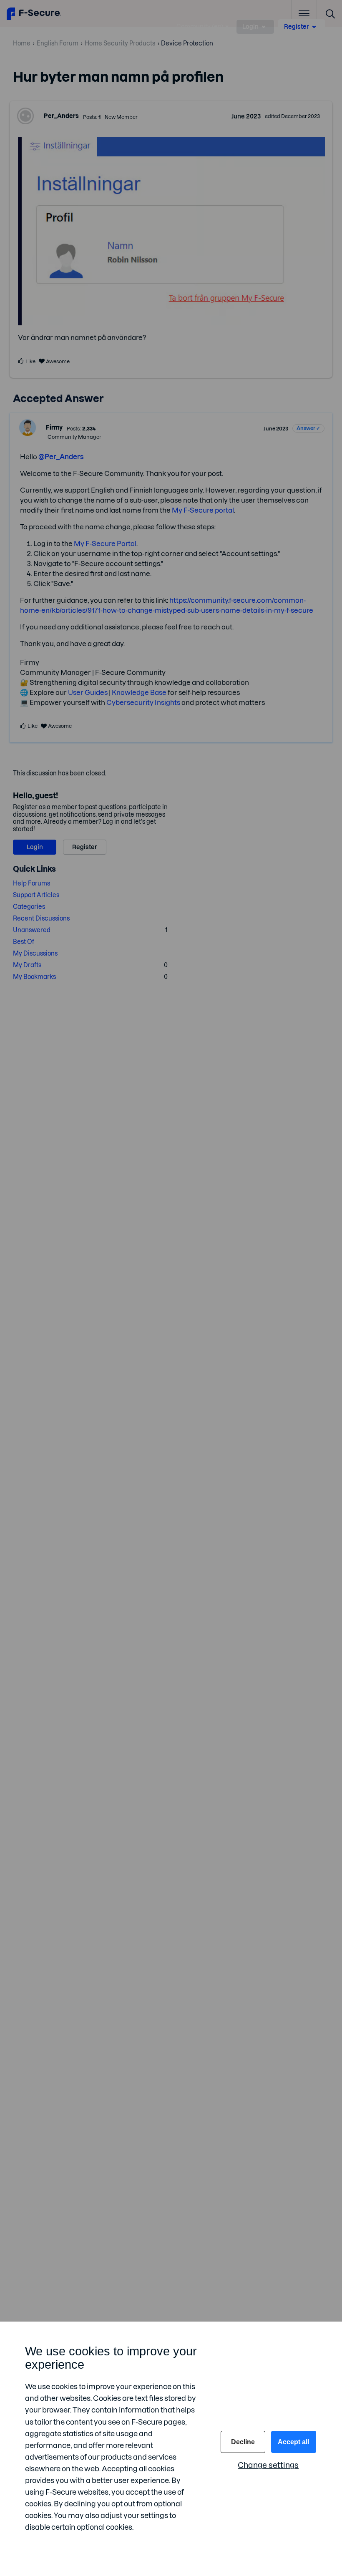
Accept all (293, 2442)
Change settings (268, 2465)
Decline (243, 2442)
